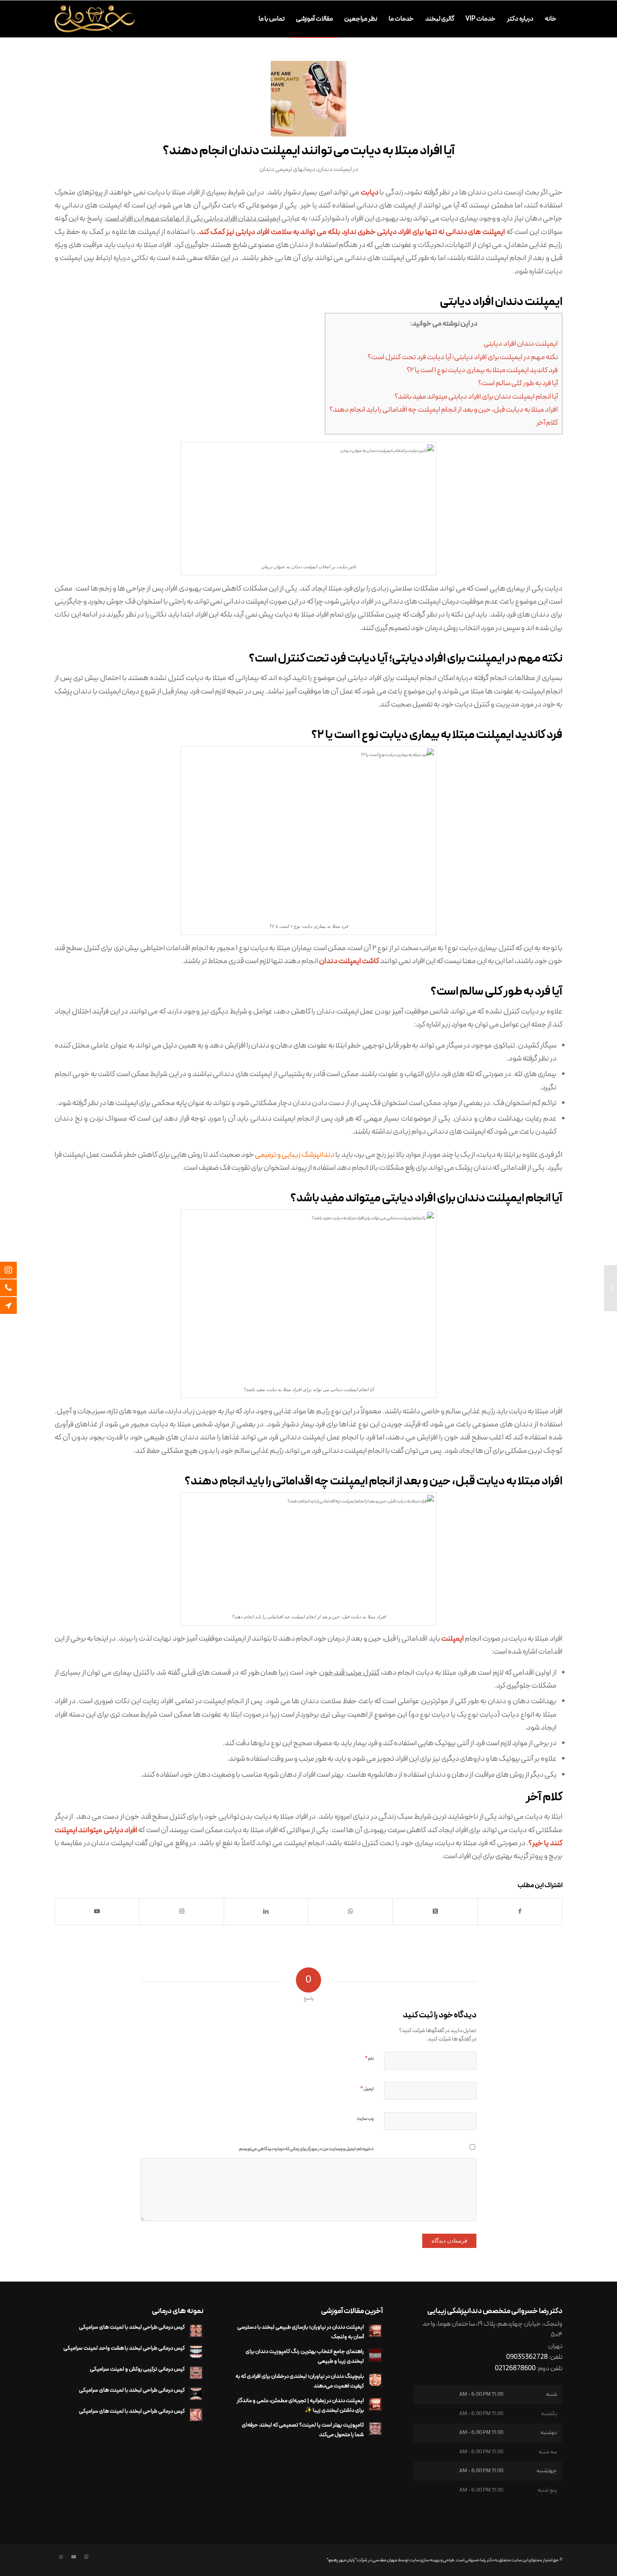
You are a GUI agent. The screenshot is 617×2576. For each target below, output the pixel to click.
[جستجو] (245, 19)
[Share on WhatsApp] (350, 1912)
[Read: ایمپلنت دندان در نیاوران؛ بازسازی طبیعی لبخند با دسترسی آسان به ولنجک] (375, 2331)
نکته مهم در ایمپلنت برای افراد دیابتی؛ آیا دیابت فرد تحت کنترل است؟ (463, 357)
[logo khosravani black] (95, 19)
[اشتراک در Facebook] (520, 1912)
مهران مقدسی (385, 2560)
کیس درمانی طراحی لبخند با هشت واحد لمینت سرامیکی (124, 2348)
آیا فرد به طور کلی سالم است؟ (518, 383)
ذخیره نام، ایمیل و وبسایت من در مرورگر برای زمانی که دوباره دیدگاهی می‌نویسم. (306, 2149)
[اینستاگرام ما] (15, 1270)
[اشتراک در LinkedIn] (266, 1912)
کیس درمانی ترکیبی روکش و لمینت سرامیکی (137, 2369)
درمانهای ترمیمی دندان (287, 169)
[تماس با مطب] (15, 1288)
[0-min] (308, 99)
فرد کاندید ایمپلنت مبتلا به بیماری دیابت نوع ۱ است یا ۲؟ (482, 370)
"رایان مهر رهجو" (341, 2560)
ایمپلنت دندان (335, 169)
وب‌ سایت (365, 2119)
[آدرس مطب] (15, 1305)
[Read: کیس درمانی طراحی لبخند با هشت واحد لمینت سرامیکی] (196, 2352)
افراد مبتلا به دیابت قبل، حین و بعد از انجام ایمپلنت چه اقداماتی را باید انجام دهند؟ (444, 410)
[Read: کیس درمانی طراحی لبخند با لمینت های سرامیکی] (196, 2331)
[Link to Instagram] (181, 1912)
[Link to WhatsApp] (61, 2557)
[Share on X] (435, 1912)
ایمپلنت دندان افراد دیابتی (521, 344)
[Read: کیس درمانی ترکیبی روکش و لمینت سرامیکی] (196, 2373)
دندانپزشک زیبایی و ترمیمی (295, 1155)
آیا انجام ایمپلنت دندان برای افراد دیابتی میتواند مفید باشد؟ (476, 397)
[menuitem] (551, 19)
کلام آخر (547, 423)
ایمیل (367, 2089)
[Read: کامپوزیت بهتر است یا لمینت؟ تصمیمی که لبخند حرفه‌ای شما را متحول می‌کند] (375, 2429)
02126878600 (515, 2369)
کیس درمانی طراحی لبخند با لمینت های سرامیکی (132, 2327)
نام (369, 2059)
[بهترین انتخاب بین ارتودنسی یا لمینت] (610, 1288)
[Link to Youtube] (97, 1912)
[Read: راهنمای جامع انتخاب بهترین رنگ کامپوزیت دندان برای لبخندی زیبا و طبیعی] (375, 2355)
